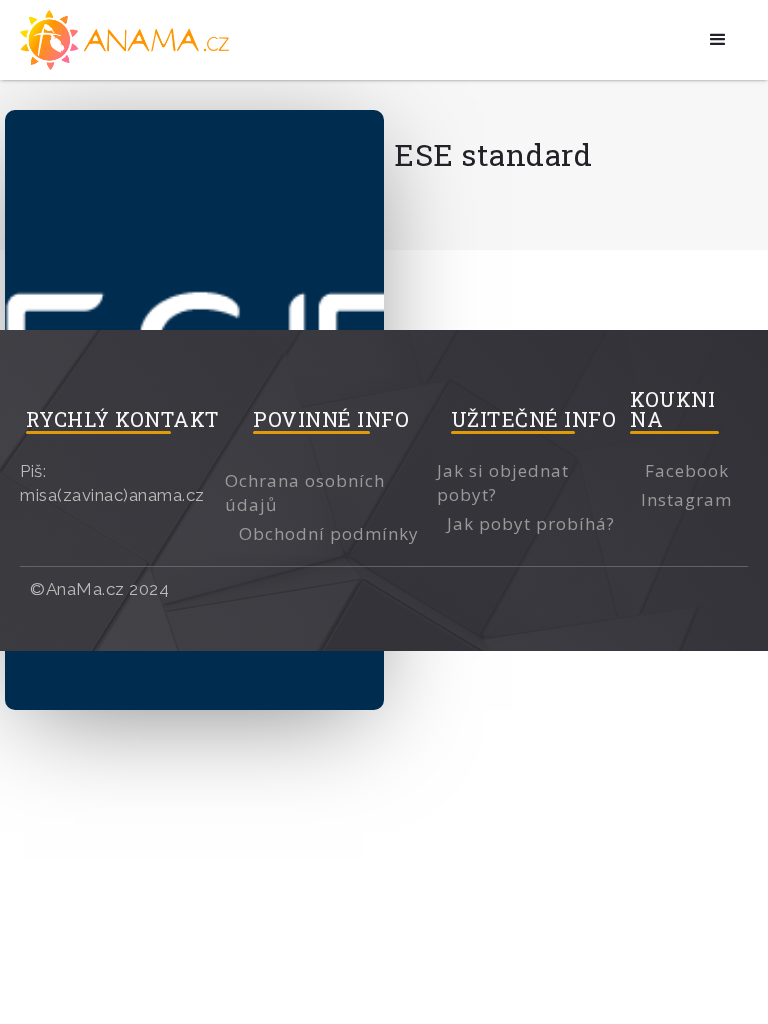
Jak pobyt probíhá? (531, 523)
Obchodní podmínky (329, 533)
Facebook (687, 470)
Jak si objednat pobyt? (503, 482)
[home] (127, 40)
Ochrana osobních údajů (305, 492)
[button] (718, 40)
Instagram (686, 499)
